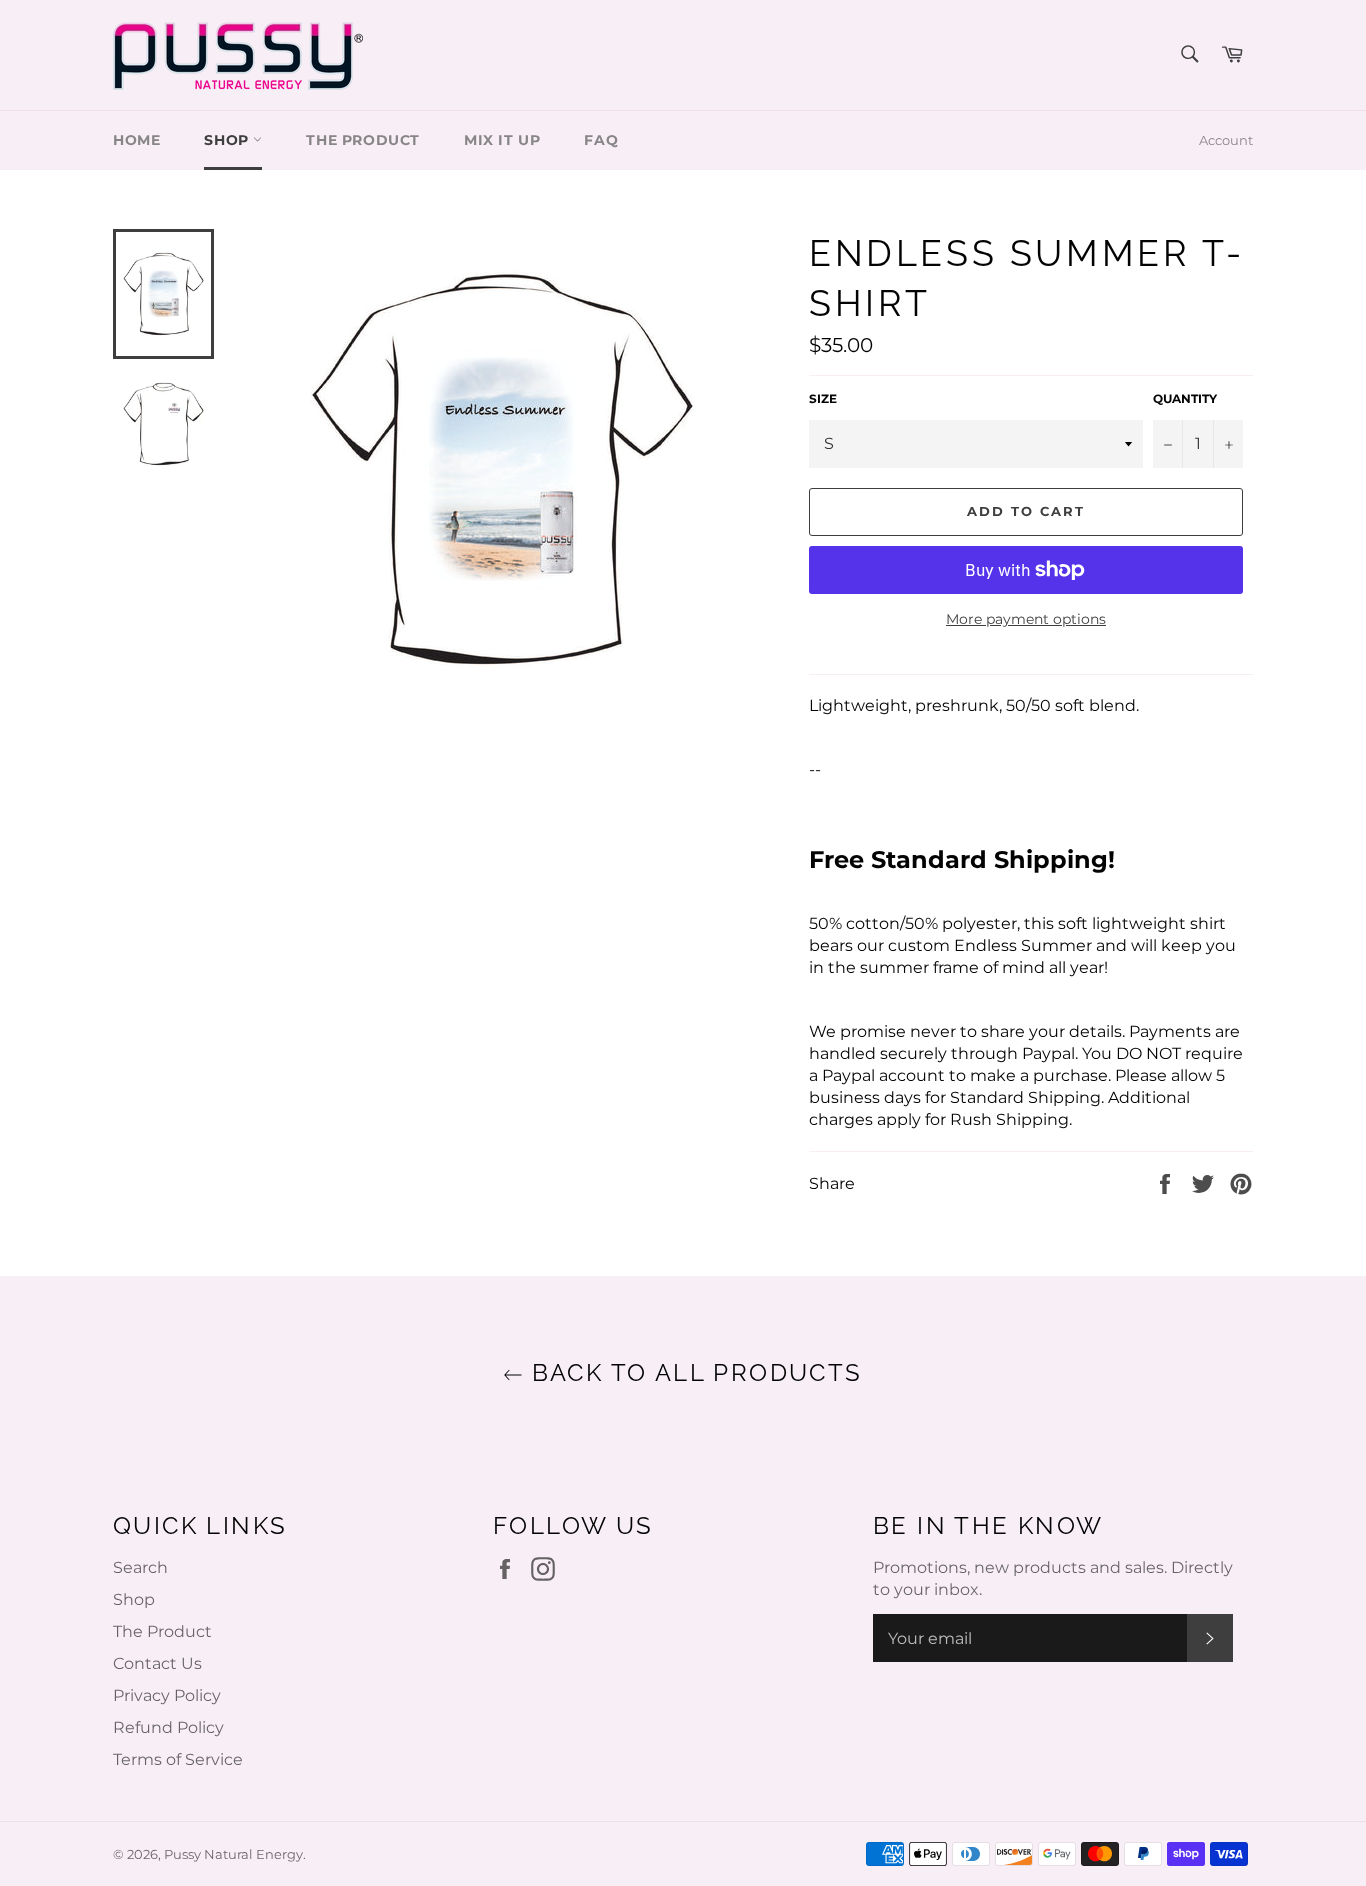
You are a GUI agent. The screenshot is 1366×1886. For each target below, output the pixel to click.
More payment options (1026, 619)
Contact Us (157, 1663)
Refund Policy (168, 1727)
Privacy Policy (167, 1695)
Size (823, 398)
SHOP (228, 140)
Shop (134, 1599)
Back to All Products (692, 1372)
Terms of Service (178, 1759)
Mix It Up (502, 140)
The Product (363, 140)
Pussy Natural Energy (233, 1854)
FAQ (601, 140)
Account (1226, 140)
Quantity (1185, 398)
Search (140, 1567)
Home (136, 140)
